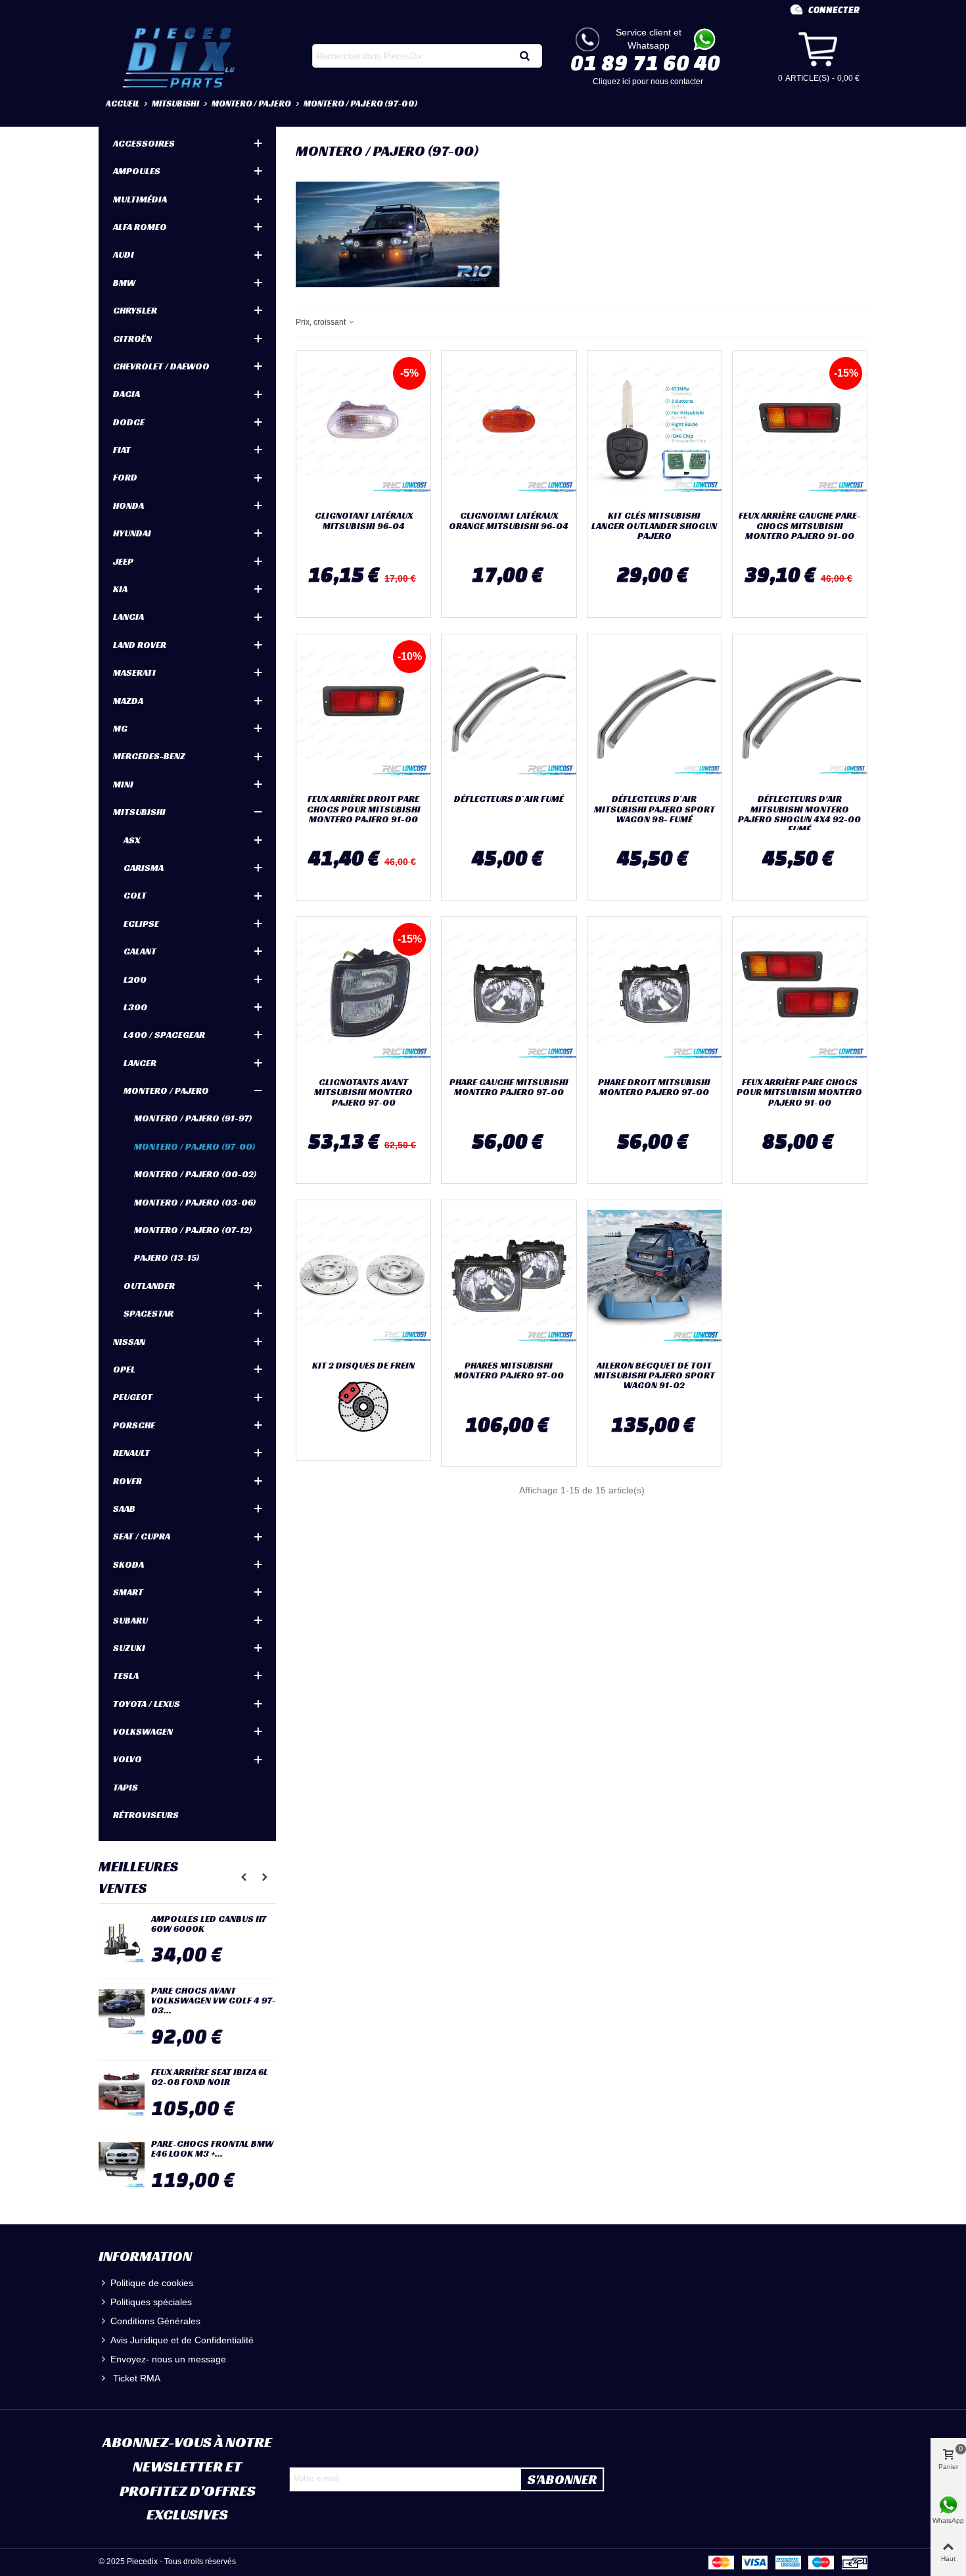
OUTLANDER (149, 1286)
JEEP (123, 561)
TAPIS (126, 1787)
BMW (124, 283)
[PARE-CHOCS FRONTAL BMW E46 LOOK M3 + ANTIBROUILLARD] (122, 2165)
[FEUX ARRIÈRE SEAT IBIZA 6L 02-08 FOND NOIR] (122, 2094)
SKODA (128, 1564)
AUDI (124, 254)
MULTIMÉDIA (140, 199)
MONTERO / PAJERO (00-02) (195, 1174)
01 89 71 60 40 (645, 62)
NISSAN (129, 1342)
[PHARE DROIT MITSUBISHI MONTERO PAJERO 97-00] (655, 994)
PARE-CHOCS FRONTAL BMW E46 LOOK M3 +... (212, 2149)
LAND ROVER (140, 645)
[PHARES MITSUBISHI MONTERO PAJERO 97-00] (509, 1277)
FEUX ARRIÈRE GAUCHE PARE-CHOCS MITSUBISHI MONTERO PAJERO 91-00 (800, 526)
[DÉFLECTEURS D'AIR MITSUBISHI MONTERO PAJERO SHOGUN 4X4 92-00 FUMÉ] (800, 711)
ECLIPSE (141, 924)
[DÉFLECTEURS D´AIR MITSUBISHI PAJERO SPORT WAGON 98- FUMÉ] (655, 711)
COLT (135, 895)
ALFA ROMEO (140, 227)
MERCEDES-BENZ (149, 756)
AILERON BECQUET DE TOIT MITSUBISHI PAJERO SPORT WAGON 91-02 (655, 1376)
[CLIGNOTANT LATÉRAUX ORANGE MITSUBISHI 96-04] (509, 428)
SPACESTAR (149, 1313)
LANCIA (128, 617)
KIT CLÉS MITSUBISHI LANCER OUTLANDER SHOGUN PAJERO (654, 526)
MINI (123, 784)
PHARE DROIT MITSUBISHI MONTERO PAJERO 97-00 (654, 1088)
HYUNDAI (132, 533)
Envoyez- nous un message (168, 2359)
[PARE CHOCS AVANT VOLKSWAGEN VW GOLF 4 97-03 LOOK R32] (122, 2012)
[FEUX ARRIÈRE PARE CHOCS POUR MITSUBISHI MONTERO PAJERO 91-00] (800, 994)
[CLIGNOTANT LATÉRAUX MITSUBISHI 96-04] (363, 428)
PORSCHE (134, 1425)
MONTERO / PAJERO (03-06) (195, 1202)
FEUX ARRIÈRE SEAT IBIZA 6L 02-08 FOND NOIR (210, 2077)
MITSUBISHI (139, 812)
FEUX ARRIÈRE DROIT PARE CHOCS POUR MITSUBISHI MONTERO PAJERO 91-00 (364, 809)
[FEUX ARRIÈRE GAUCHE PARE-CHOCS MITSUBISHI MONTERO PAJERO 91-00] (800, 428)
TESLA (126, 1675)
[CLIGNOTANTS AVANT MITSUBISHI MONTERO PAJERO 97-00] (363, 994)
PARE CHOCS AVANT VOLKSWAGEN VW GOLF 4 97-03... (214, 2001)
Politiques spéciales (151, 2302)
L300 (135, 1007)
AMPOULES (137, 171)
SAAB (124, 1509)
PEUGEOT (133, 1397)
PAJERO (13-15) (167, 1257)
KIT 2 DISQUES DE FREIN (363, 1366)
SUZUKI (129, 1648)
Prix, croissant (322, 322)
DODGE (129, 422)
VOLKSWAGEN (143, 1731)
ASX (132, 840)
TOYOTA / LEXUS (147, 1704)
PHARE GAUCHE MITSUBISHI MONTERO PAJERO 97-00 (509, 1088)
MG (120, 728)
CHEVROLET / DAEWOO (161, 366)
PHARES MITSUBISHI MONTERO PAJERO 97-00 (509, 1371)
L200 (135, 979)
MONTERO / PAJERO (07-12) (193, 1230)
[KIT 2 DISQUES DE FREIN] (363, 1277)
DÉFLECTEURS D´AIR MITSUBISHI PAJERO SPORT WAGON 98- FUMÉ (655, 809)
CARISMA (144, 868)
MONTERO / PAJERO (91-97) (193, 1118)
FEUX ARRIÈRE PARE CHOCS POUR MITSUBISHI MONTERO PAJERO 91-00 (799, 1092)
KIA (120, 589)
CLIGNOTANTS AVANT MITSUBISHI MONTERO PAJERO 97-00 (363, 1092)
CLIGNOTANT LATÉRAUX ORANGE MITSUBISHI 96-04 (509, 521)
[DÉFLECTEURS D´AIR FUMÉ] (509, 711)
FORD (125, 477)
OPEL (124, 1369)
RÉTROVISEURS (146, 1815)
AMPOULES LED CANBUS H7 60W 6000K (209, 1924)
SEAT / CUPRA (142, 1536)
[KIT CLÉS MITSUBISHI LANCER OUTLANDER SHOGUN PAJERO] (655, 428)
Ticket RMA (135, 2378)
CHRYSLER (135, 310)
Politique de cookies (152, 2283)
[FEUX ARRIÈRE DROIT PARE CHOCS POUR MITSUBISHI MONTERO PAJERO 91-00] (363, 711)
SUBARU (130, 1620)
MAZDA (128, 701)
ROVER (127, 1481)
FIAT (122, 450)
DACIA (126, 394)
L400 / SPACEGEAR (164, 1035)
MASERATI (134, 672)
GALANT (140, 951)
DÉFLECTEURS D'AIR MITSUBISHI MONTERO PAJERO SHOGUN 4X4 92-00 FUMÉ (799, 814)
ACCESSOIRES (144, 143)
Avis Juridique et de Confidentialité (182, 2340)
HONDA (128, 505)
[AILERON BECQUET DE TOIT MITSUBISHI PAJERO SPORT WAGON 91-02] (655, 1277)
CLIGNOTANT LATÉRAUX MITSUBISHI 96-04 (364, 521)
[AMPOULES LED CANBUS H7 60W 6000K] (122, 1940)
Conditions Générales (155, 2321)
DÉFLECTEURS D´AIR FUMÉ (509, 799)
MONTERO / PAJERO (166, 1090)
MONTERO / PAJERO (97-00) (195, 1146)
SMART (128, 1592)
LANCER (140, 1063)
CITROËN (132, 339)
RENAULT (131, 1453)
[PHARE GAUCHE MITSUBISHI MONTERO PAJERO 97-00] (509, 994)
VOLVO (127, 1759)
